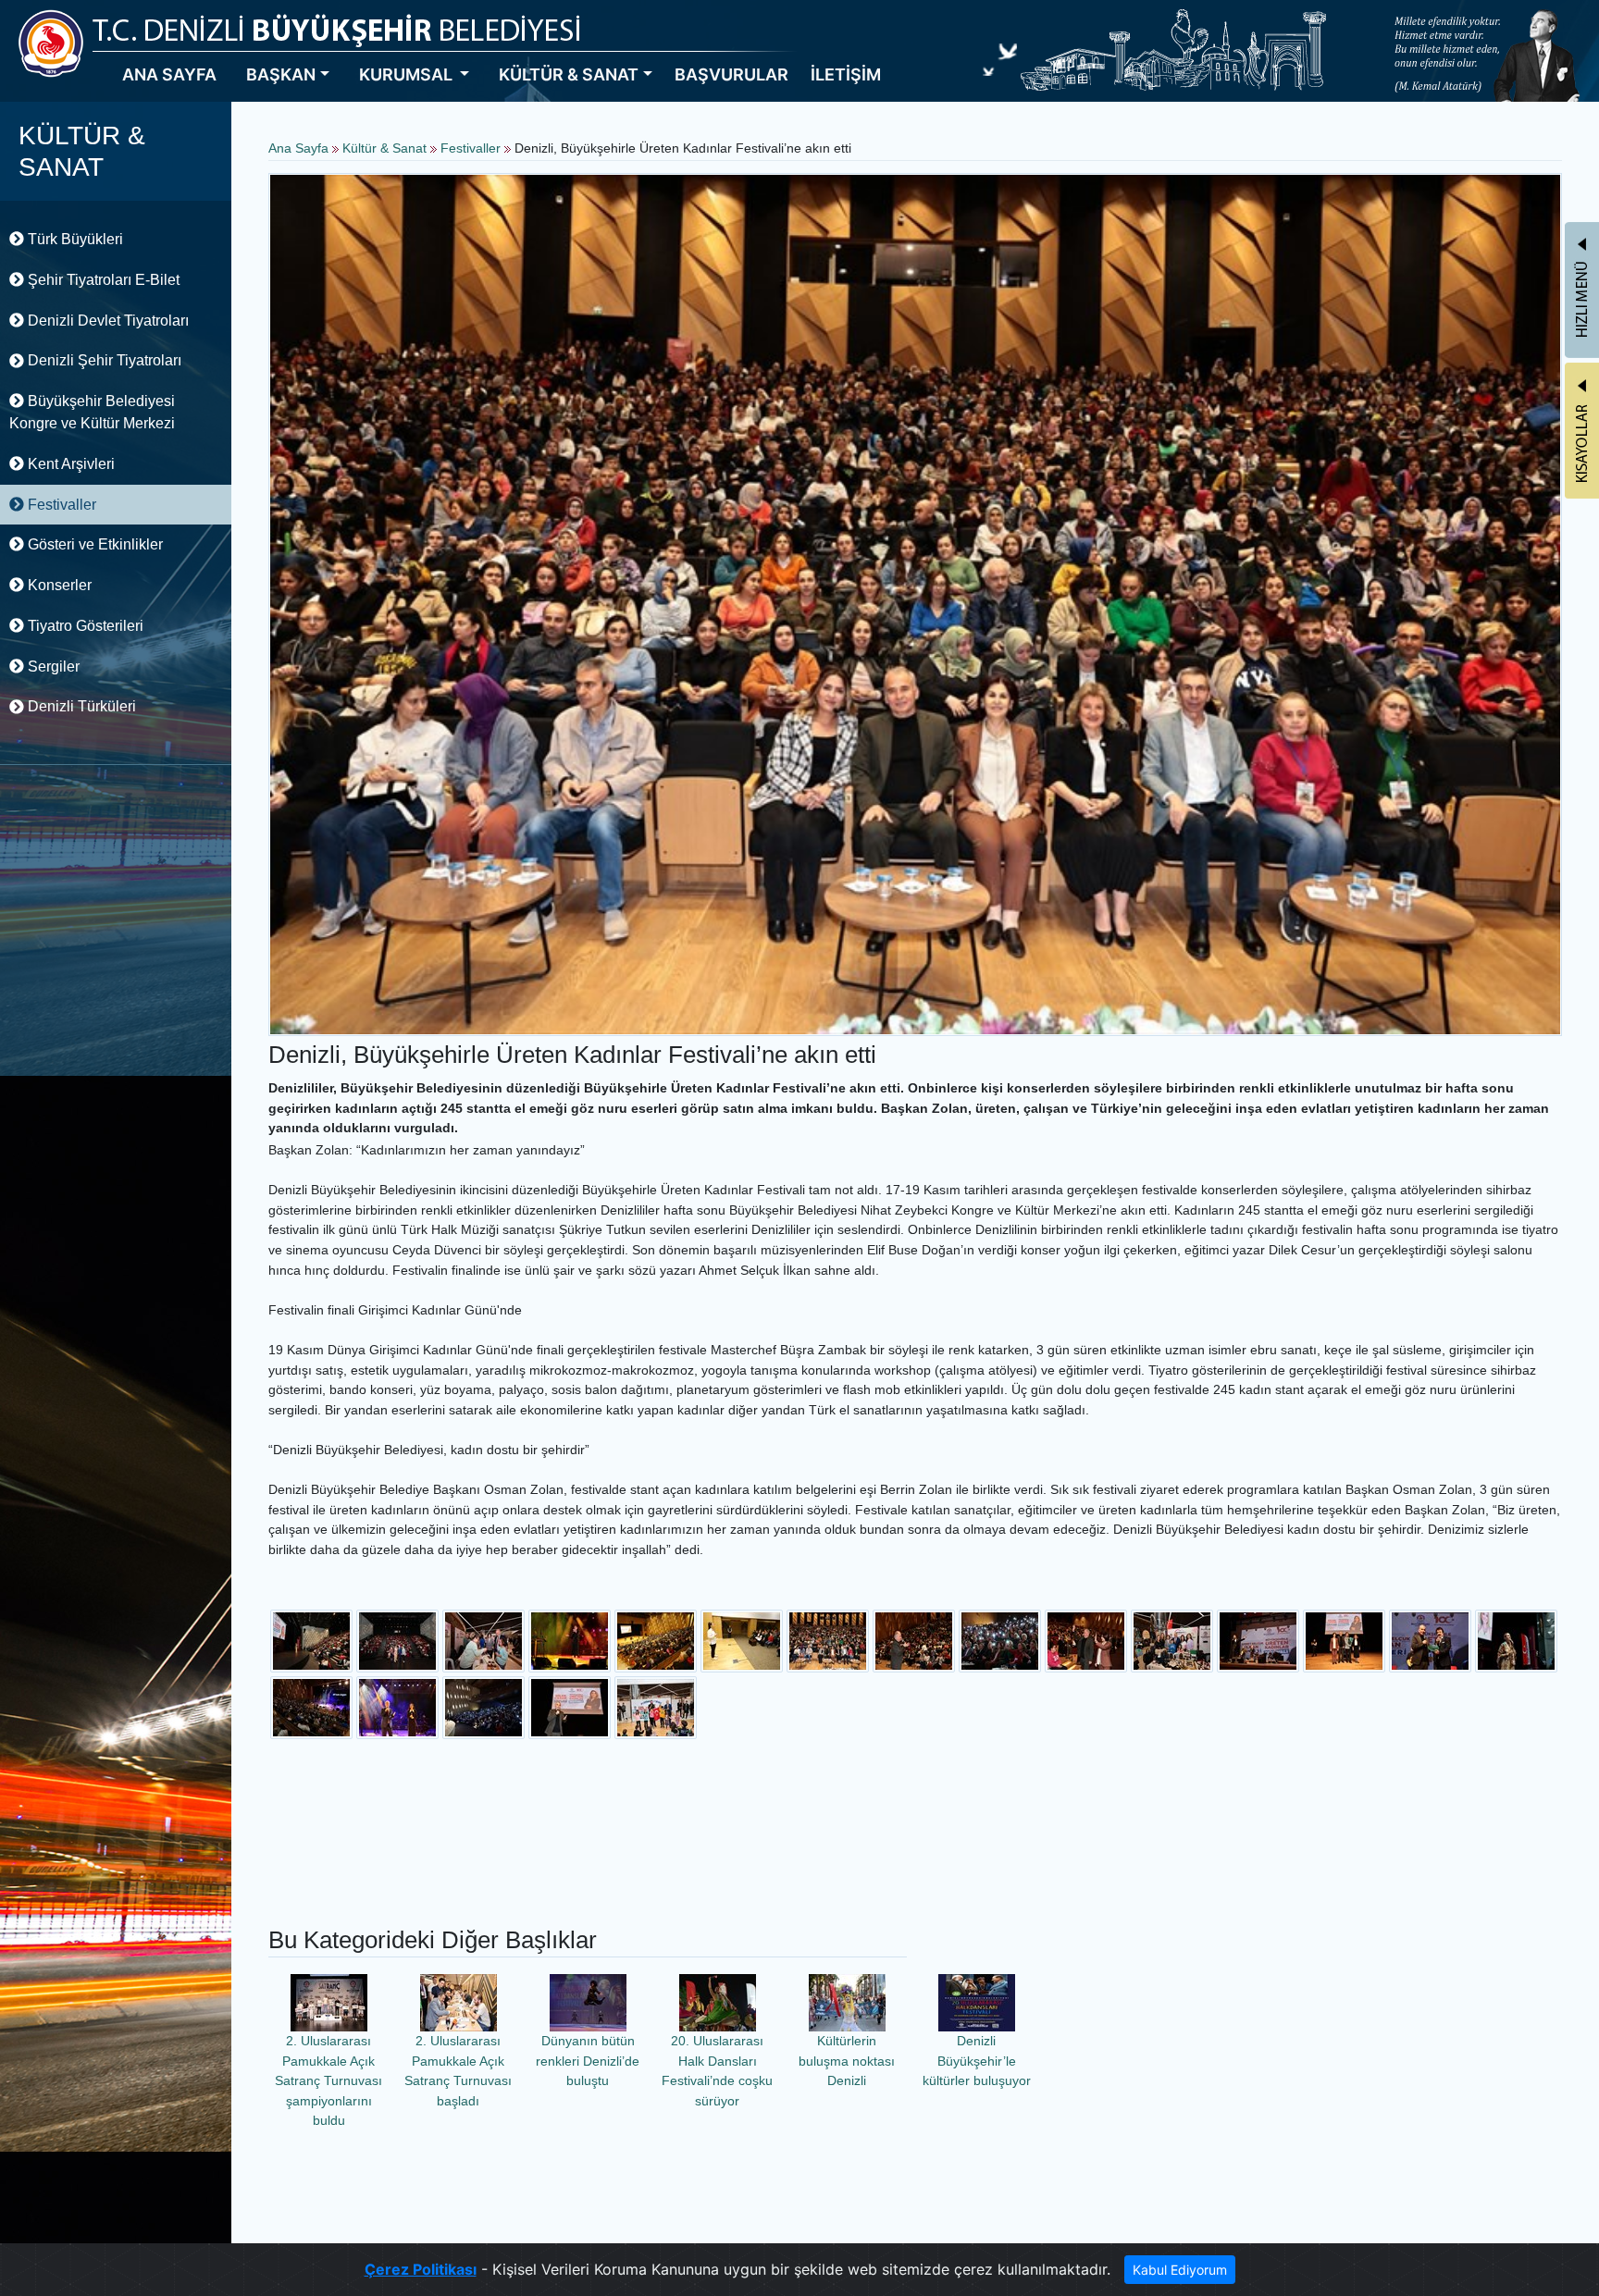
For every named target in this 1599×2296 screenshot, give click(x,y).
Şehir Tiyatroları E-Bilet (102, 280)
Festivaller (60, 505)
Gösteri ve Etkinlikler (93, 544)
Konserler (58, 585)
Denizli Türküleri (80, 706)
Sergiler (52, 667)
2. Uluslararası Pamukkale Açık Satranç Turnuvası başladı (458, 2071)
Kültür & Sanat (386, 148)
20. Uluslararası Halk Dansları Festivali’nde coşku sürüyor (717, 2071)
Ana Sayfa (298, 148)
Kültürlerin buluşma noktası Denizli (847, 2061)
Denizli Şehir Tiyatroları (103, 360)
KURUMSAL (408, 74)
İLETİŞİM (846, 74)
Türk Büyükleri (74, 239)
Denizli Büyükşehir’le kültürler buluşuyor (977, 2061)
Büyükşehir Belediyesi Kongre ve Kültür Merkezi (92, 412)
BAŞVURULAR (731, 74)
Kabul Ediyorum (1180, 2270)
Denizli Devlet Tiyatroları (106, 321)
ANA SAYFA (169, 74)
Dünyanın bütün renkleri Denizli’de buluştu (588, 2061)
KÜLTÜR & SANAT (569, 74)
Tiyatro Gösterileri (84, 626)
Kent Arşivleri (69, 464)
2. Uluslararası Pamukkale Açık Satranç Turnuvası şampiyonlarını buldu (328, 2080)
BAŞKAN (281, 74)
